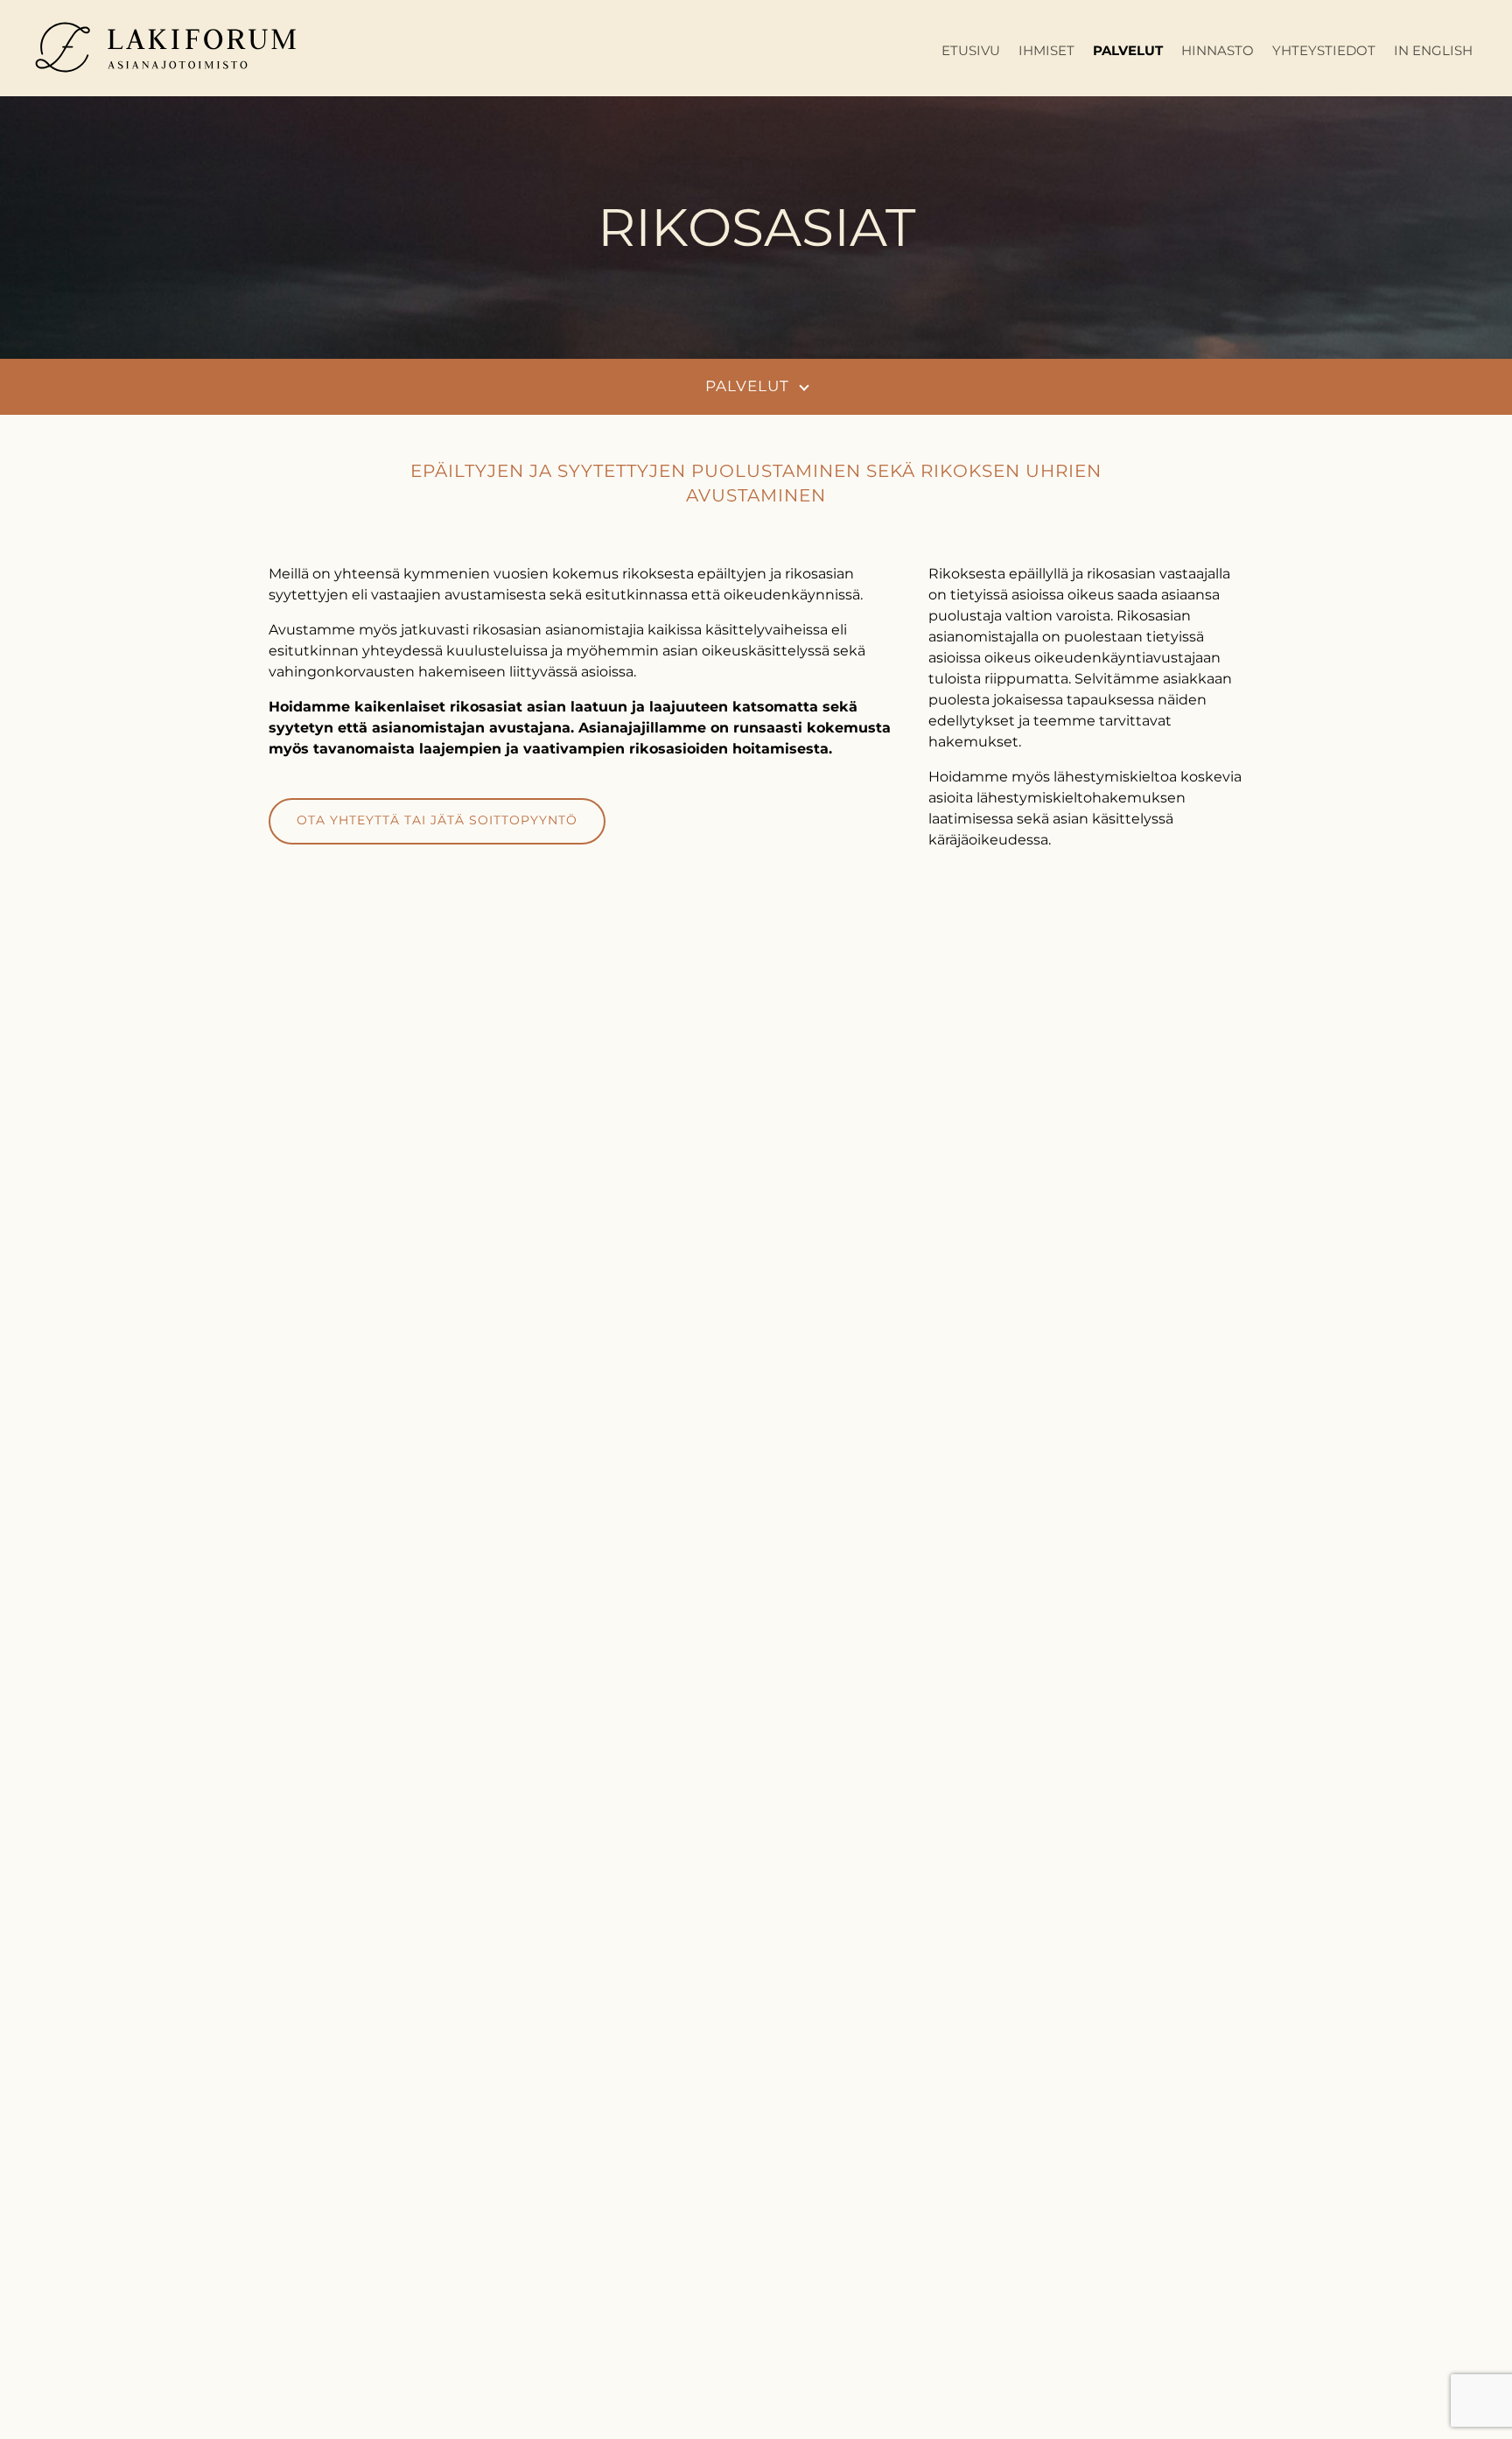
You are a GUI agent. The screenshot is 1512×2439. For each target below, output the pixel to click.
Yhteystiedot (1324, 50)
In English (1433, 50)
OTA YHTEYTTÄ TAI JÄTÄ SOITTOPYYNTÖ (437, 820)
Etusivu (971, 50)
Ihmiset (1046, 50)
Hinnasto (1218, 50)
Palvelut (1128, 50)
